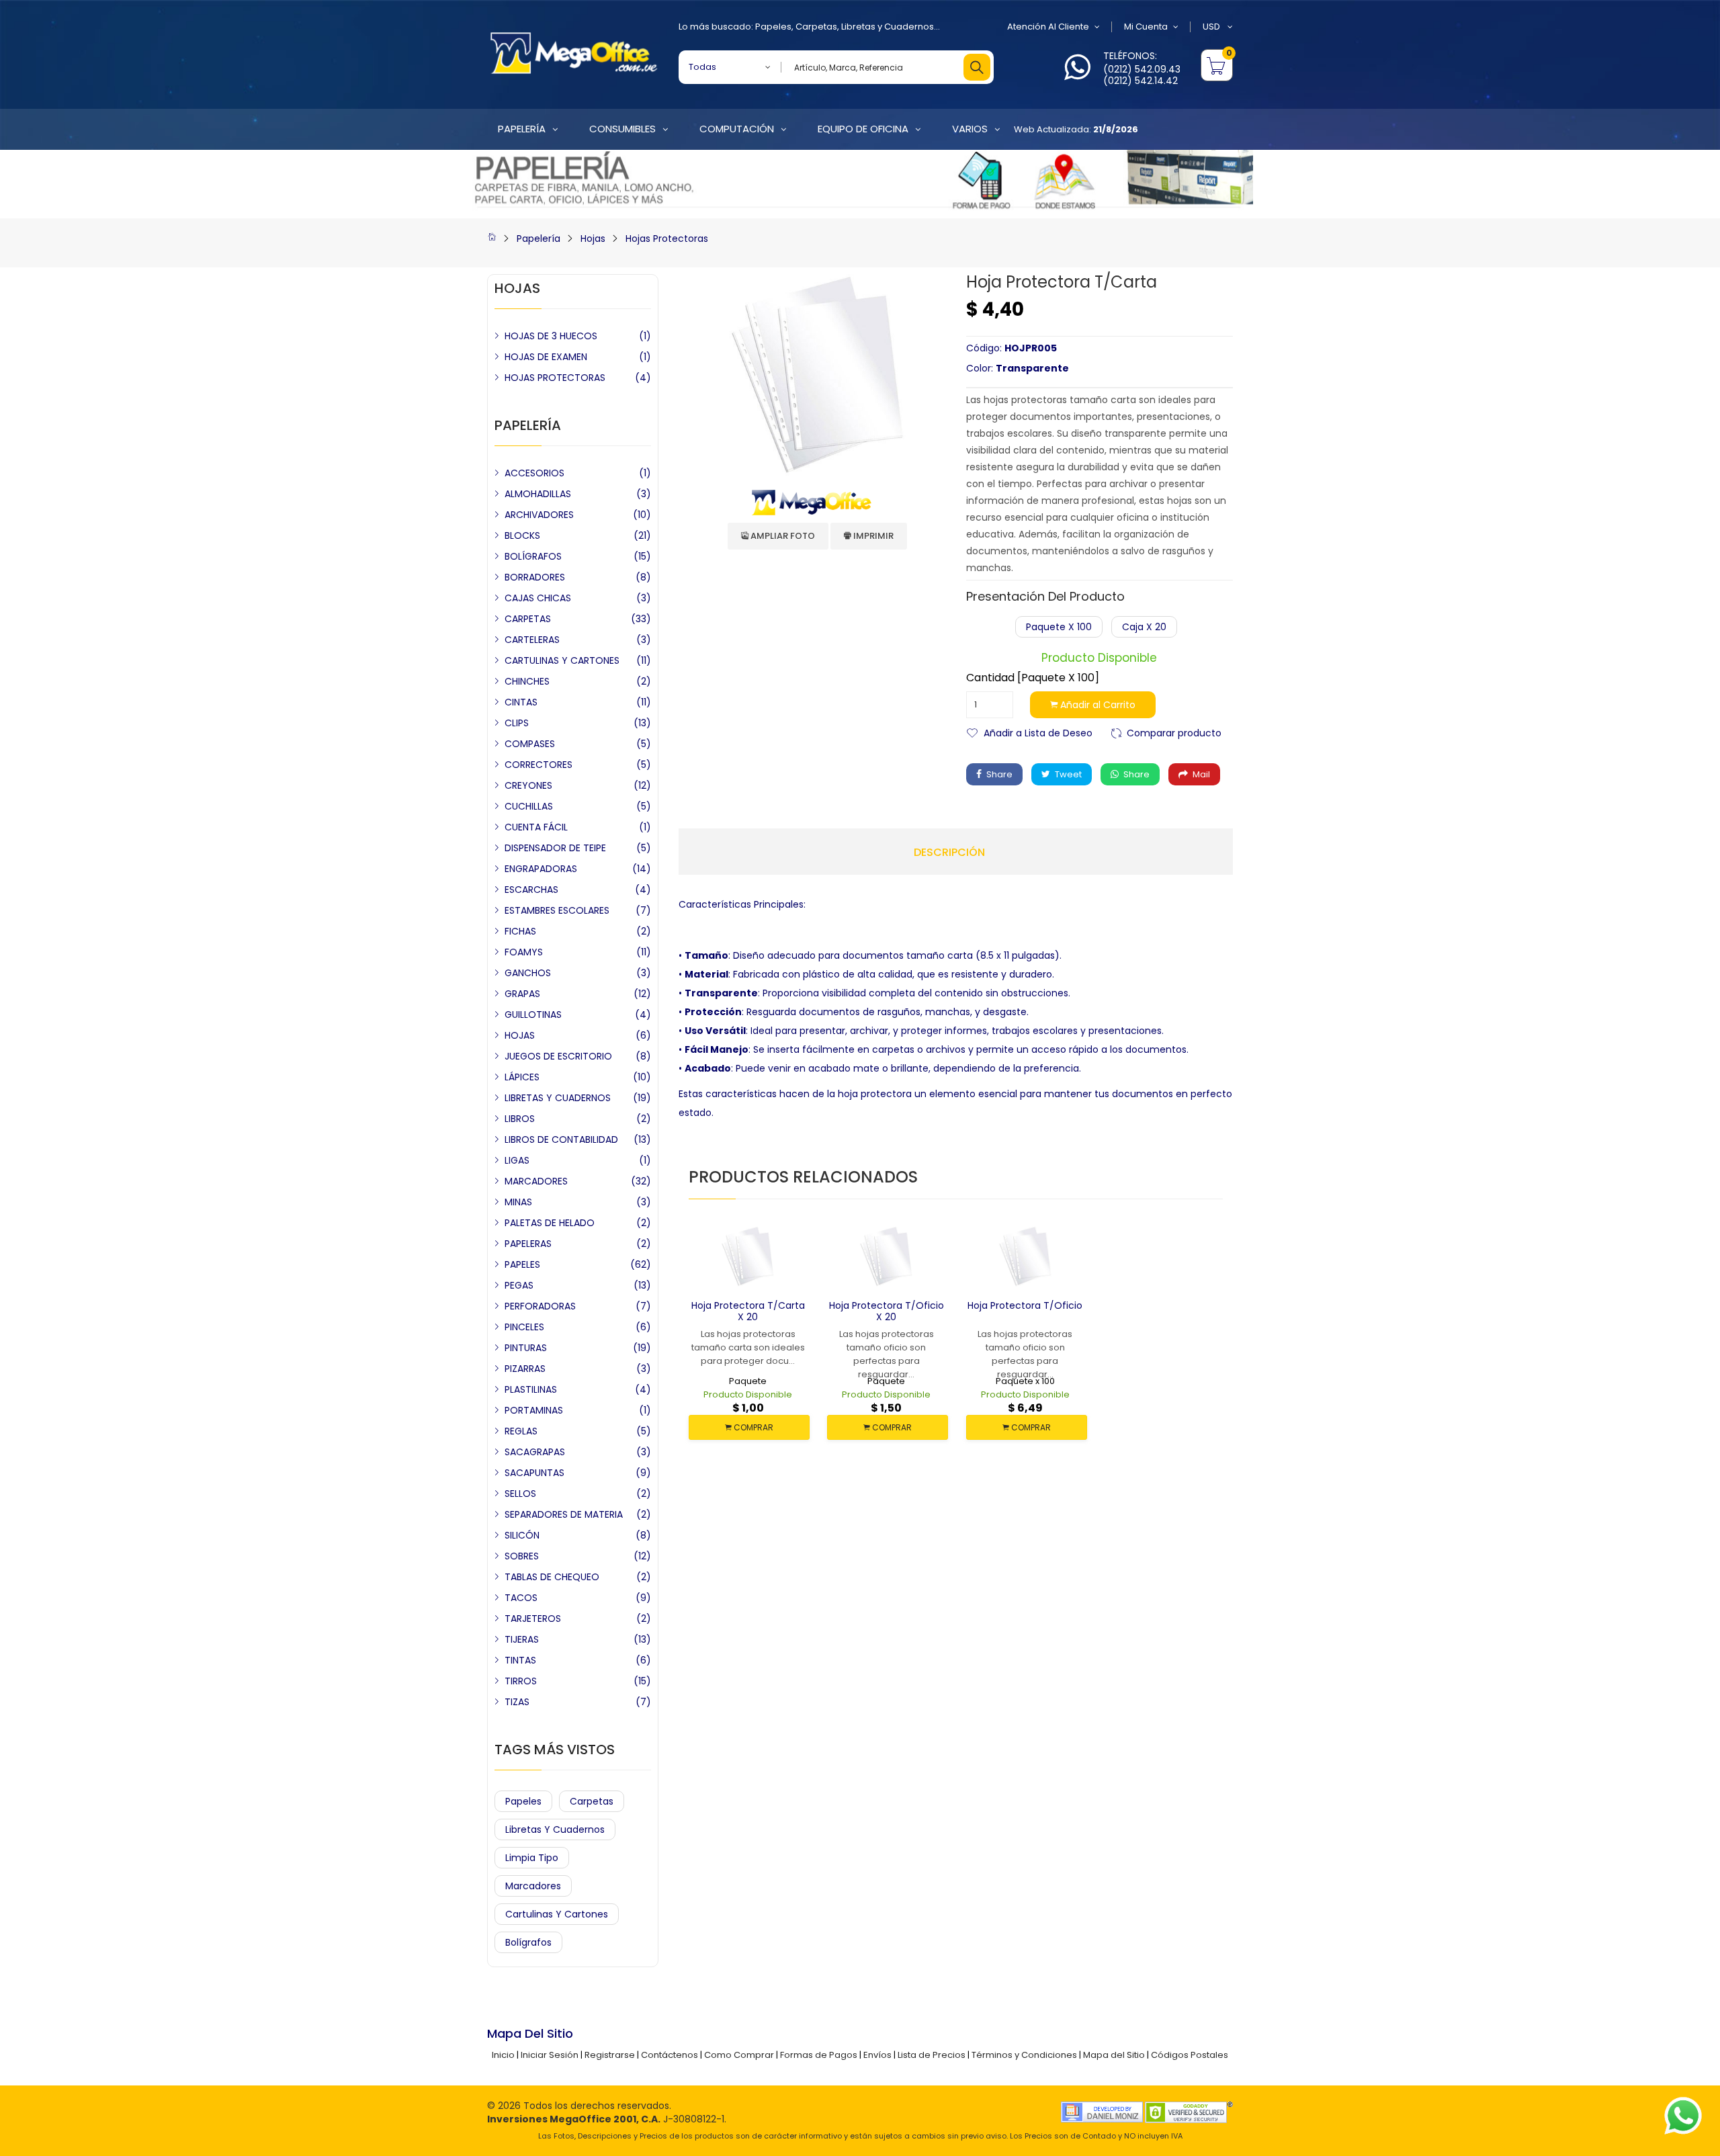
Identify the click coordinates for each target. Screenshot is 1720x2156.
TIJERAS (522, 1639)
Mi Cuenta (1146, 27)
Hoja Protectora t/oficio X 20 (887, 1311)
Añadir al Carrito (1096, 705)
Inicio (503, 2055)
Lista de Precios (932, 2055)
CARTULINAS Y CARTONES (562, 660)
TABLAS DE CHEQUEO (552, 1577)
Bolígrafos (528, 1942)
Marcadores (533, 1886)
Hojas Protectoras (667, 239)
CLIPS (517, 723)
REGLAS (521, 1431)
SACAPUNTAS (534, 1473)
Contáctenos (670, 2055)
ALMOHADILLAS (538, 494)
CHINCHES (527, 681)
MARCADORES (536, 1181)
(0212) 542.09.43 (1142, 69)
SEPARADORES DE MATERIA (564, 1514)
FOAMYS (524, 952)
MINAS (518, 1202)
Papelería (539, 239)
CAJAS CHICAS (538, 598)
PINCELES (524, 1327)
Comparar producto (1174, 732)
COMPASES (530, 744)
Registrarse (610, 2055)
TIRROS (521, 1681)
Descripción (949, 853)
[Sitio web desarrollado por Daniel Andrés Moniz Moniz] (1102, 2111)
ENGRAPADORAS (541, 869)
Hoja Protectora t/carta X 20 (748, 1311)
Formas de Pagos (819, 2055)
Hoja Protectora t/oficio (1025, 1305)
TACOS (521, 1598)
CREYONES (528, 785)
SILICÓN (522, 1535)
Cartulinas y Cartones (557, 1914)
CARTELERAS (532, 640)
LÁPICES (522, 1077)
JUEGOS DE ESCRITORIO (558, 1056)
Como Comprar (739, 2055)
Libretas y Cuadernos (888, 27)
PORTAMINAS (534, 1410)
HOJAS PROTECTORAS (555, 378)
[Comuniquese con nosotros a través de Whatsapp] (1077, 75)
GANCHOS (528, 973)
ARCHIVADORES (539, 515)
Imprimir (872, 536)
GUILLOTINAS (533, 1015)
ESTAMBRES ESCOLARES (557, 910)
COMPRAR (752, 1427)
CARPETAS (528, 619)
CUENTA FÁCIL (536, 827)
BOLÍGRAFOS (533, 556)
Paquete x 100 (1059, 627)
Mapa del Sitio (1114, 2055)
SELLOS (520, 1494)
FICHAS (520, 931)
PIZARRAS (525, 1369)
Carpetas (816, 27)
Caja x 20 (1144, 627)
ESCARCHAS (531, 890)
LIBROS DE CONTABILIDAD (561, 1139)
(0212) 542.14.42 (1141, 81)
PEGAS (519, 1285)
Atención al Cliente (1048, 27)
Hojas (593, 239)
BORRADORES (535, 577)
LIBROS (520, 1119)
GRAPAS (522, 994)
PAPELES (522, 1264)
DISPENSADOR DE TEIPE (555, 848)
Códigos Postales (1190, 2055)
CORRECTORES (539, 765)
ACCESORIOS (534, 473)
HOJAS (520, 1035)
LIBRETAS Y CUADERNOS (558, 1098)
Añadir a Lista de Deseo (1038, 732)
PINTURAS (526, 1348)
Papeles (773, 27)
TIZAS (517, 1702)
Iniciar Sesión (550, 2055)
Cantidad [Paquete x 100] (1033, 678)
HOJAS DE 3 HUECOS (551, 336)
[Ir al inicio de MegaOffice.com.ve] (492, 239)
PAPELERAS (528, 1244)
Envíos (877, 2055)
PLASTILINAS (531, 1389)
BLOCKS (522, 535)
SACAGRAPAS (535, 1452)
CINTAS (521, 702)
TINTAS (520, 1660)
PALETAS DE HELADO (550, 1223)
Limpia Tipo (532, 1858)
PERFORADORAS (540, 1306)
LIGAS (517, 1160)
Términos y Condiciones (1024, 2055)
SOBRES (522, 1556)
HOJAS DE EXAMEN (546, 357)
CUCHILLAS (529, 806)
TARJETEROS (533, 1619)
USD (1212, 27)
